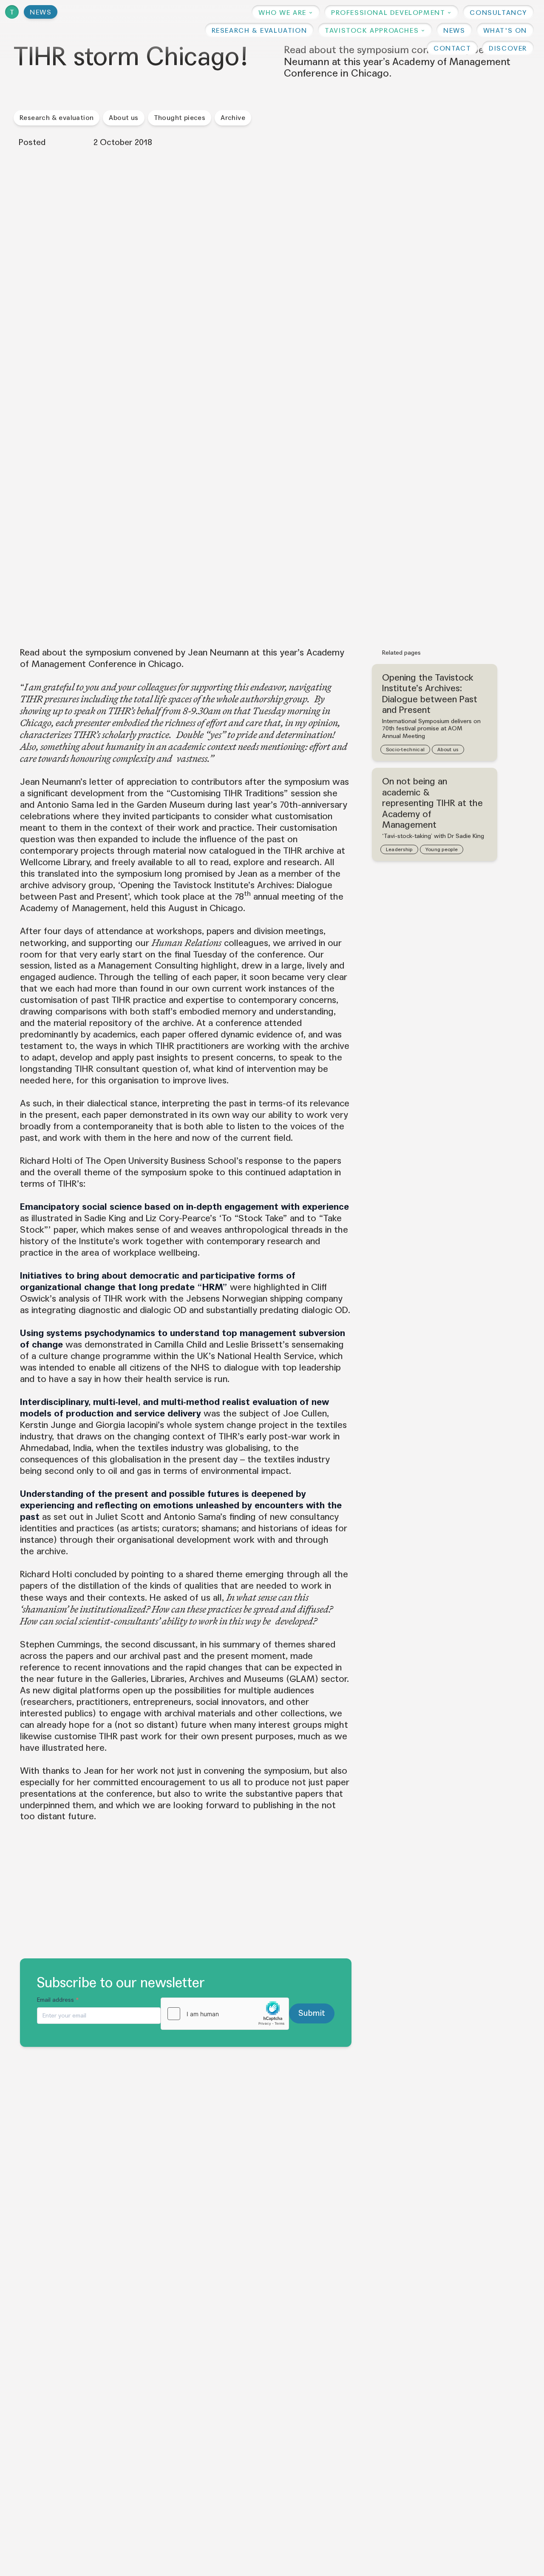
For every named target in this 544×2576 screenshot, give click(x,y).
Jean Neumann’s (53, 782)
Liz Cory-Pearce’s (181, 1218)
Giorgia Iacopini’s (130, 1425)
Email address (58, 2000)
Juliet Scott (120, 1517)
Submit (312, 2013)
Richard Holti (46, 1161)
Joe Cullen (305, 1413)
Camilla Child (180, 1345)
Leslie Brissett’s (258, 1345)
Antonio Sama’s (195, 1517)
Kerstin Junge (48, 1425)
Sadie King (105, 1218)
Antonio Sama (65, 805)
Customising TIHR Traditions (227, 793)
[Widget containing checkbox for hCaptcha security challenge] (225, 2014)
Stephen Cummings (60, 1644)
